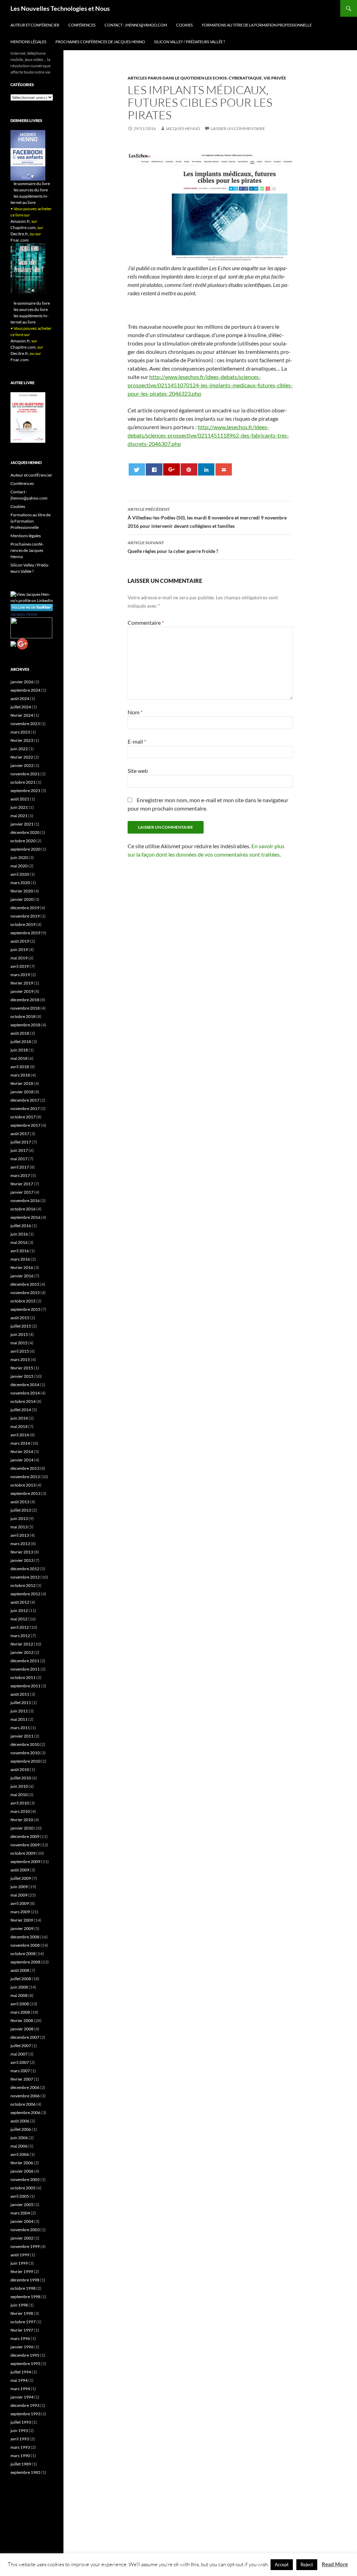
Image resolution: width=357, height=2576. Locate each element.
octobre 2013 (23, 1485)
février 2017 (22, 1184)
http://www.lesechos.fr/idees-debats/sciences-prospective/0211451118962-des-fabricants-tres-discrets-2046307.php (208, 435)
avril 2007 (20, 2062)
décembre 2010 (25, 1744)
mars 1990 (20, 2456)
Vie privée (275, 78)
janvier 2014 (22, 1460)
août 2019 (20, 941)
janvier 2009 (22, 1928)
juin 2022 (19, 749)
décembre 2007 (25, 2037)
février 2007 (22, 2079)
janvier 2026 (22, 682)
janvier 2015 (22, 1376)
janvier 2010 (22, 1828)
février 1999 (22, 2271)
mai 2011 (19, 1719)
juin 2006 (19, 2138)
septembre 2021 (25, 791)
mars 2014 (20, 1443)
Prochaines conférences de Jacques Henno (100, 42)
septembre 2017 (25, 1125)
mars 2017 (20, 1175)
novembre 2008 (25, 1945)
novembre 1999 (25, 2246)
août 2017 (20, 1134)
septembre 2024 (25, 690)
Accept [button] (282, 2564)
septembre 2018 (25, 1025)
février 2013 (22, 1552)
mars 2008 (20, 2012)
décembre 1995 (25, 2355)
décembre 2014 (25, 1385)
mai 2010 (19, 1795)
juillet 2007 (21, 2046)
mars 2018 (20, 1075)
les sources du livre (31, 190)
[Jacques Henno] (31, 627)
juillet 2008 (21, 1979)
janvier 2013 (22, 1560)
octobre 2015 (23, 1301)
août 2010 (20, 1769)
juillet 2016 (21, 1226)
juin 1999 (19, 2263)
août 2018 (20, 1033)
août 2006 (20, 2121)
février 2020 (22, 891)
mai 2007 (19, 2054)
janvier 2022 (22, 765)
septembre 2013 (25, 1493)
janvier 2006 (22, 2171)
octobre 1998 (23, 2288)
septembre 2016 (25, 1217)
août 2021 (20, 799)
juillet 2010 (21, 1778)
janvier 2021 (22, 824)
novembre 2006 (25, 2096)
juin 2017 (19, 1150)
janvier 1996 (22, 2347)
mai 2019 (19, 958)
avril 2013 (20, 1535)
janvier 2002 (22, 2238)
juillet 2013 (21, 1510)
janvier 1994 (22, 2397)
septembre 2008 (25, 1962)
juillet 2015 (21, 1326)
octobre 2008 (23, 1954)
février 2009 (22, 1920)
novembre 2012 (25, 1577)
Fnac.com (20, 240)
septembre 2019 (25, 933)
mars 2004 (20, 2213)
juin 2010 (19, 1786)
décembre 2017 (25, 1100)
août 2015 (20, 1318)
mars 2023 (20, 732)
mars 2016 (20, 1259)
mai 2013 (19, 1527)
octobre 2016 (23, 1209)
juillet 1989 (21, 2464)
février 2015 (22, 1368)
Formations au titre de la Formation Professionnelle (257, 25)
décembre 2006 (25, 2087)
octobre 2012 (23, 1585)
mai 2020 (19, 866)
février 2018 (22, 1083)
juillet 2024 (21, 707)
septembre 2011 (25, 1686)
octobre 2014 (23, 1401)
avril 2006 (20, 2154)
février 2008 (22, 2020)
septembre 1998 (25, 2297)
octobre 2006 (23, 2104)
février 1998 (22, 2313)
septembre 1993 (25, 2414)
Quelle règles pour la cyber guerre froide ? (173, 547)
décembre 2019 (25, 908)
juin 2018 (19, 1050)
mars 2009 (20, 1912)
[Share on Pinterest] (189, 469)
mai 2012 (19, 1619)
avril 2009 (20, 1903)
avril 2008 (20, 2004)
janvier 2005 (22, 2205)
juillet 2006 (21, 2129)
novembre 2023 (25, 724)
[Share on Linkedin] (206, 469)
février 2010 (22, 1820)
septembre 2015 (25, 1309)
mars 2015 (20, 1359)
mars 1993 (20, 2447)
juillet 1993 (21, 2422)
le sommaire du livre (32, 184)
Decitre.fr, (20, 234)
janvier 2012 (22, 1652)
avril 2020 (20, 874)
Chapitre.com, (24, 227)
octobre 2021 (23, 782)
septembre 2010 (25, 1761)
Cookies (184, 25)
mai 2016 (19, 1242)
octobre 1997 (23, 2322)
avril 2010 (20, 1803)
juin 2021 (19, 807)
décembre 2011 (25, 1661)
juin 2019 (19, 949)
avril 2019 (20, 966)
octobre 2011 (23, 1677)
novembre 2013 (25, 1477)
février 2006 (22, 2163)
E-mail (137, 741)
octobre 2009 (23, 1853)
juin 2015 (19, 1334)
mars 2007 (20, 2071)
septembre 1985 (25, 2472)
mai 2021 (19, 816)
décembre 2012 (25, 1569)
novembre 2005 (25, 2179)
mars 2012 (20, 1636)
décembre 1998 (25, 2280)
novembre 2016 (25, 1200)
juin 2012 (19, 1610)
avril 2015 (20, 1351)
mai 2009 (19, 1895)
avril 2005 (20, 2196)
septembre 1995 (25, 2364)
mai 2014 (19, 1426)
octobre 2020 (23, 841)
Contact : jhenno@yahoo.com (136, 25)
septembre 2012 (25, 1594)
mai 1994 (19, 2380)
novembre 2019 (25, 916)
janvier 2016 (22, 1276)
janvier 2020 (22, 899)
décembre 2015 (25, 1284)
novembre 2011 (25, 1669)
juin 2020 (19, 857)
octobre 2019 (23, 924)
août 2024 (20, 698)
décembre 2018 (25, 1000)
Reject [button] (307, 2564)
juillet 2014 (21, 1410)
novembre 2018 (25, 1008)
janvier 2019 (22, 991)
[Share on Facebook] (154, 469)
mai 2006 (19, 2146)
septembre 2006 (25, 2113)
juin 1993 (19, 2430)
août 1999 (20, 2255)
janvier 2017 (22, 1192)
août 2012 (20, 1602)
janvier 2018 (22, 1092)
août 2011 (20, 1694)
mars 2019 (20, 975)
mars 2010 (20, 1811)
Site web (138, 771)
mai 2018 (19, 1058)
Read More (335, 2564)
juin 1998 (19, 2305)
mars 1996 (20, 2338)
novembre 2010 (25, 1753)
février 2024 (22, 715)
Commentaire (146, 622)
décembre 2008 (25, 1937)
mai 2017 (19, 1159)
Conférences (82, 25)
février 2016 (22, 1267)
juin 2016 (19, 1234)
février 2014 (22, 1452)
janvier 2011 (22, 1736)
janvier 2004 (22, 2221)
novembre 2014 (25, 1393)
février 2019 (22, 983)
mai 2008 (19, 1995)
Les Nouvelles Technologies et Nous (60, 8)
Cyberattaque (245, 78)
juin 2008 (19, 1987)
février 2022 (22, 757)
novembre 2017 (25, 1108)
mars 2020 (20, 883)
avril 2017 (20, 1167)
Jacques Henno (183, 128)
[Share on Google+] (171, 469)
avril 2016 (20, 1251)
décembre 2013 (25, 1468)
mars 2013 (20, 1544)
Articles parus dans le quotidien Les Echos (177, 78)
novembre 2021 (25, 774)
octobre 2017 (23, 1117)
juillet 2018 (21, 1042)
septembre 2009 (25, 1861)
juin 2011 (19, 1711)
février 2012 (22, 1644)
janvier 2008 (22, 2029)
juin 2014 (19, 1418)
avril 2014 (20, 1435)
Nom (135, 712)
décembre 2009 (25, 1836)
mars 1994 (20, 2389)
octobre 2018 (23, 1016)
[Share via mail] (224, 469)
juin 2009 (19, 1887)
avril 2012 (20, 1627)
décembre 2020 (25, 832)
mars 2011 (20, 1728)
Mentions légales (28, 42)
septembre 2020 (25, 849)
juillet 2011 (21, 1703)
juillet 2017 (21, 1142)
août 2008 (20, 1970)
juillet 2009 (21, 1878)
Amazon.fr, (21, 221)
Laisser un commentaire (238, 128)
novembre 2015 (25, 1293)
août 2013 (20, 1502)
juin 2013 (19, 1518)
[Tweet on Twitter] (137, 469)
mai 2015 (19, 1343)
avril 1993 (20, 2439)
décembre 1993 (25, 2405)
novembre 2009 (25, 1845)
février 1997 (22, 2330)
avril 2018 (20, 1067)
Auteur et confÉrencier (35, 25)
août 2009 (20, 1870)
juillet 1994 (21, 2372)
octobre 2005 (23, 2188)
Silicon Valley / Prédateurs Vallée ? (189, 42)
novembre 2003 (25, 2230)
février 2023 (22, 740)
